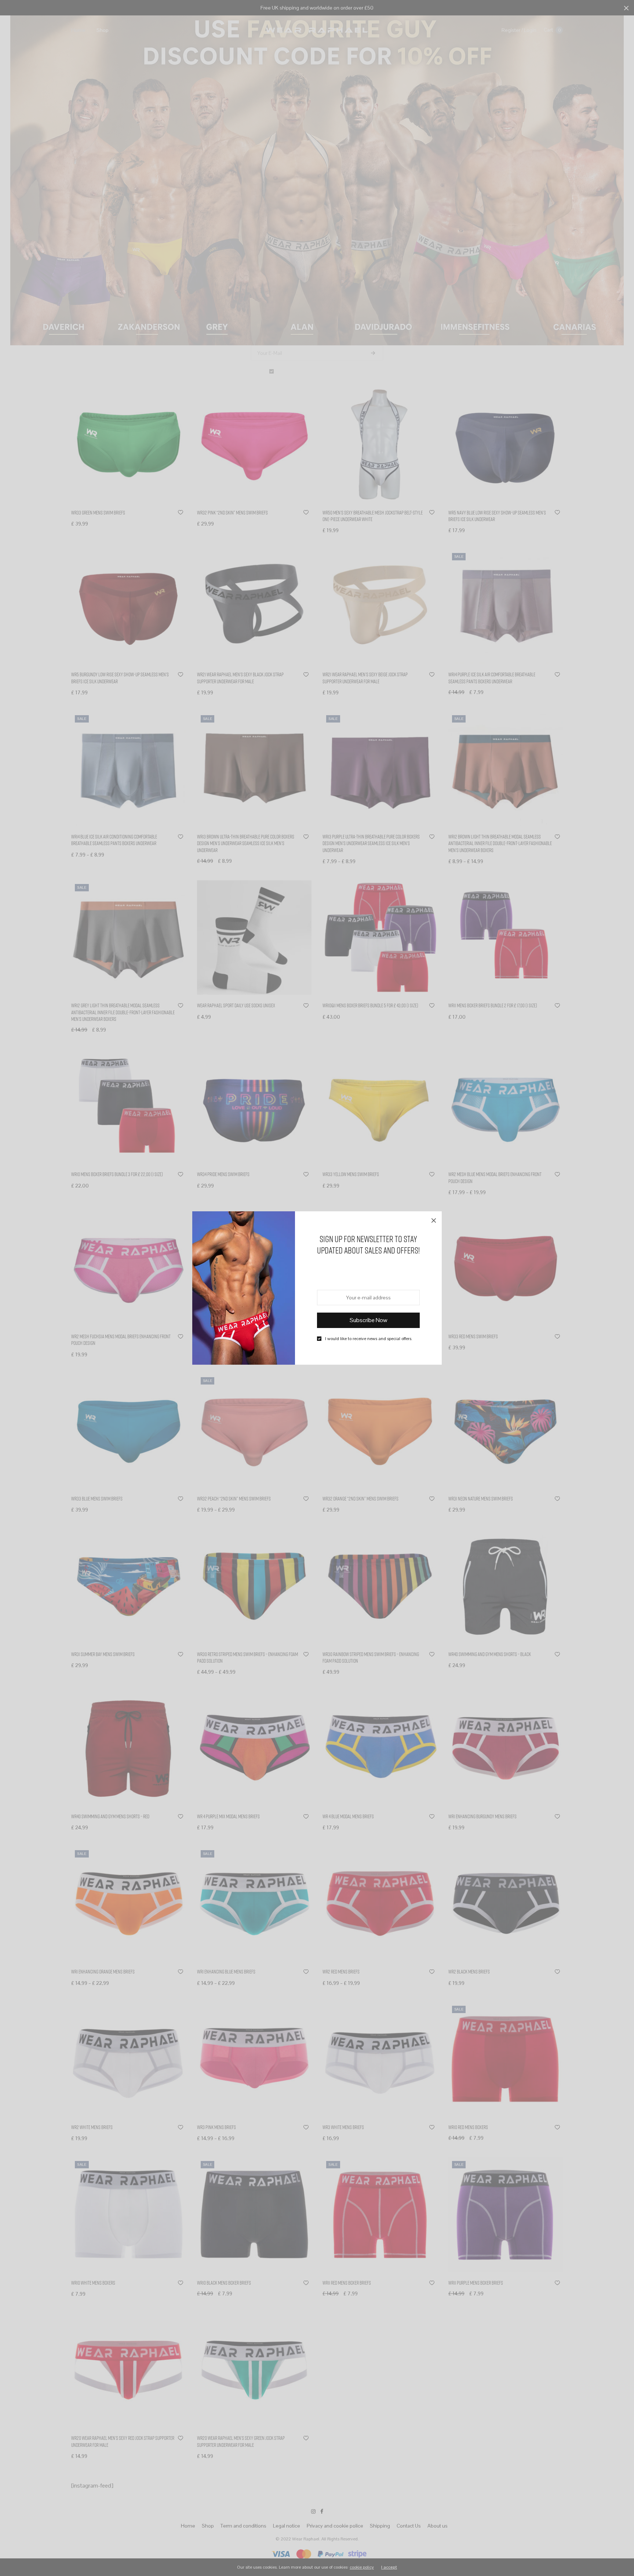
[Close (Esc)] (434, 1219)
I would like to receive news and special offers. (369, 1339)
